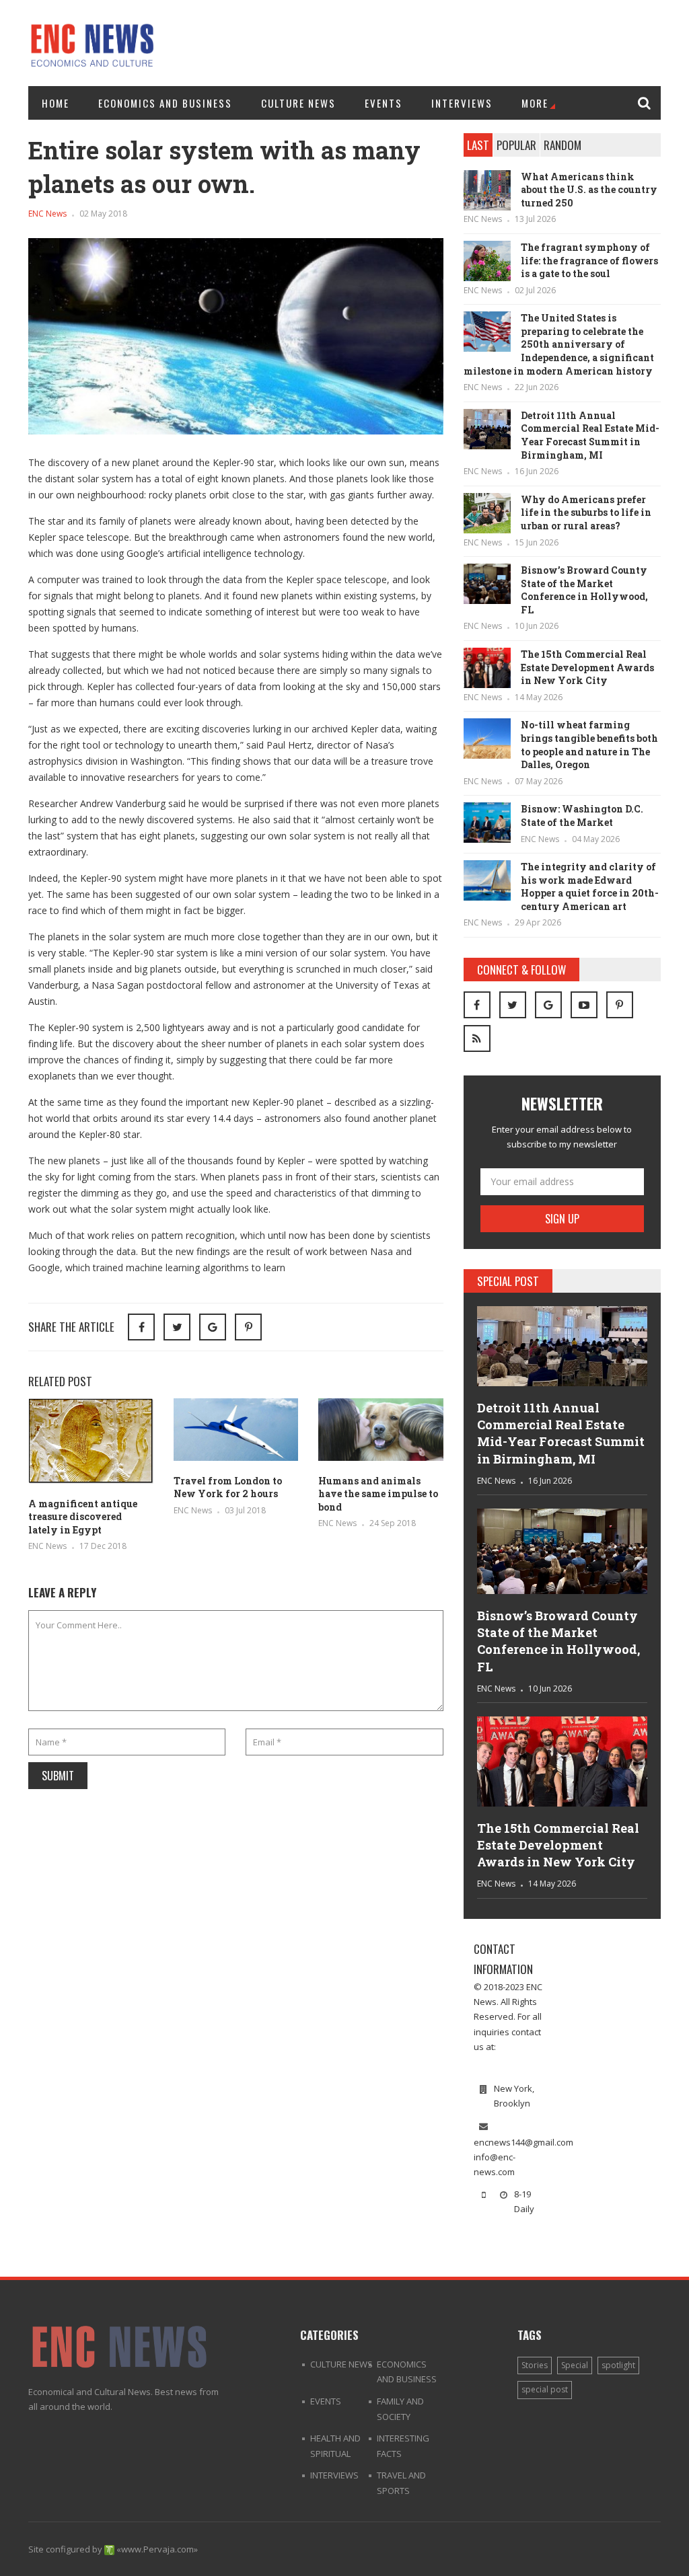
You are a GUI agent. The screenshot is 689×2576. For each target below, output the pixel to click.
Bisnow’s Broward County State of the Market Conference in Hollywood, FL (584, 590)
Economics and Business (165, 103)
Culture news (298, 103)
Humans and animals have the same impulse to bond (378, 1494)
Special (575, 2365)
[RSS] (477, 1038)
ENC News (47, 214)
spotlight (618, 2365)
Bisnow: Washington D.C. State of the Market (582, 816)
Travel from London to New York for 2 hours (228, 1487)
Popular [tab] (516, 145)
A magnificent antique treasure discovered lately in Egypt (83, 1517)
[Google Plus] (548, 1005)
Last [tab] (478, 145)
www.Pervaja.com (157, 2549)
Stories (535, 2365)
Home (56, 103)
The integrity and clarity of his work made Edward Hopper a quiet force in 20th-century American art (590, 886)
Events (384, 103)
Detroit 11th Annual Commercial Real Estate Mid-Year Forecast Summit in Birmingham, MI (590, 435)
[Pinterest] (248, 1327)
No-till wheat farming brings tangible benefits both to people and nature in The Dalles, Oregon (589, 745)
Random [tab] (563, 145)
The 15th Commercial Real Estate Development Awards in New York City (587, 667)
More (535, 103)
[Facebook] (477, 1005)
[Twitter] (513, 1005)
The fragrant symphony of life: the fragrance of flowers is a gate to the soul (589, 260)
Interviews (462, 103)
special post (545, 2389)
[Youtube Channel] (584, 1005)
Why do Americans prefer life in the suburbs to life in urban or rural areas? (586, 513)
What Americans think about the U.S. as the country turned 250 (589, 190)
